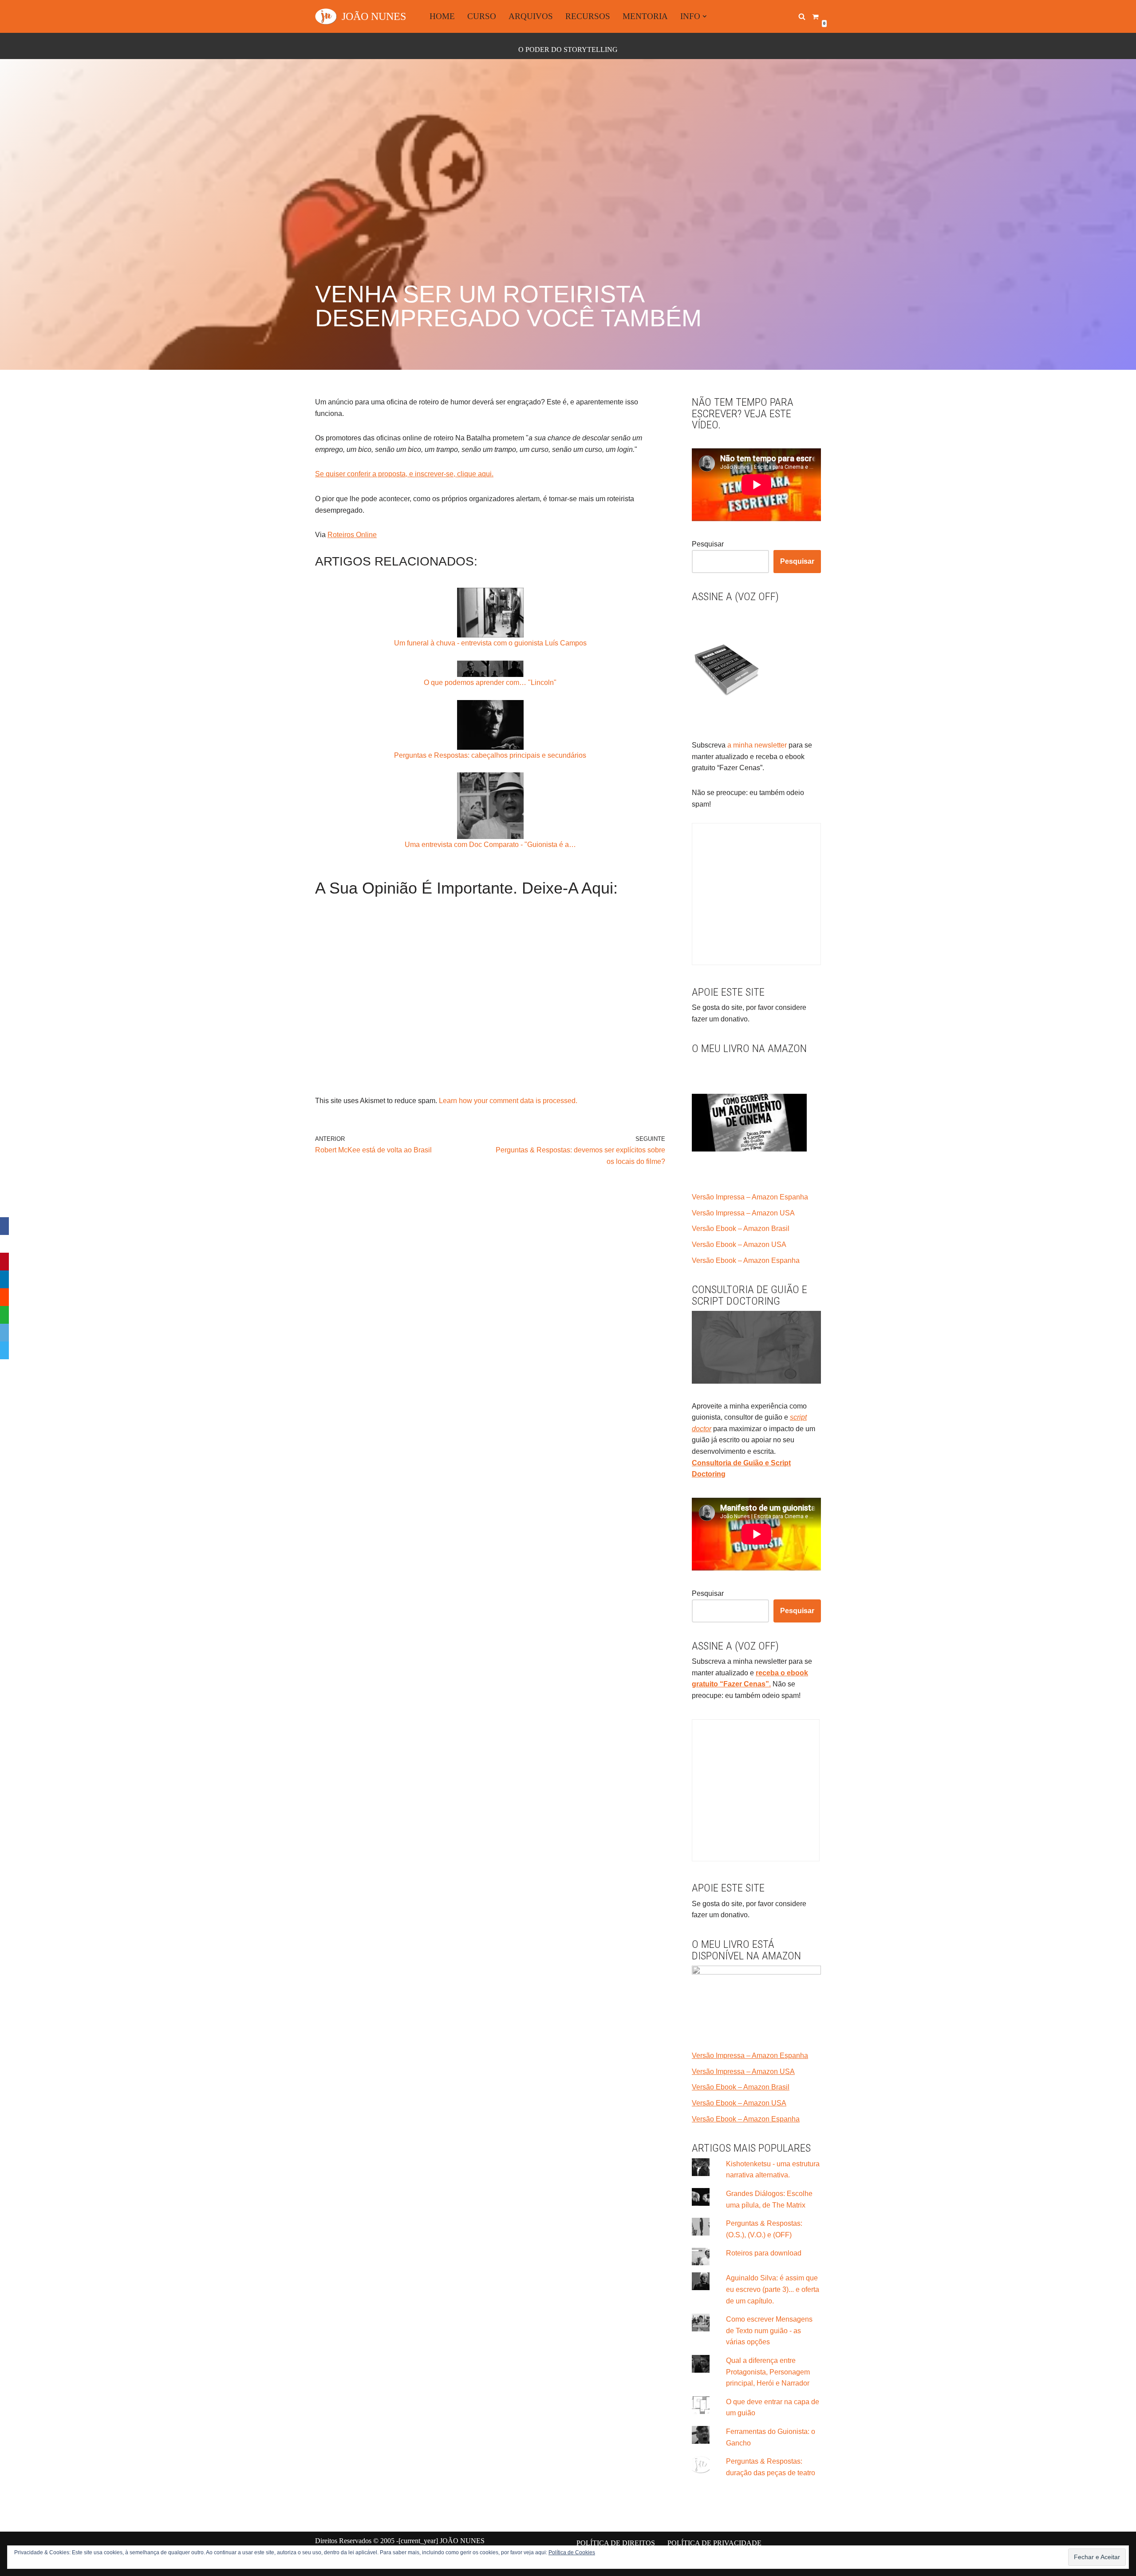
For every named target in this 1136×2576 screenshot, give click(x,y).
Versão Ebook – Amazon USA (739, 1244)
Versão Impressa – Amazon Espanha (750, 1197)
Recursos (588, 16)
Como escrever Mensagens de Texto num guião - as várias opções (769, 2331)
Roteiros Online (352, 535)
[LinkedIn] (4, 1279)
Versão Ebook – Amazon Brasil (741, 1229)
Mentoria (645, 16)
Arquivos (531, 16)
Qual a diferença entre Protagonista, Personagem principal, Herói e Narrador (768, 2372)
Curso (482, 16)
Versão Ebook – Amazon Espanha (746, 1260)
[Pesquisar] (802, 16)
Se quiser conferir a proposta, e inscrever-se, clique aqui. (404, 474)
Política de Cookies (572, 2552)
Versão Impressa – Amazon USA (743, 1213)
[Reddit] (4, 1297)
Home (442, 16)
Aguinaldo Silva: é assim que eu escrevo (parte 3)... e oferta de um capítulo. (773, 2289)
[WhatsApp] (4, 1315)
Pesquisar (708, 544)
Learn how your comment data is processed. (508, 1101)
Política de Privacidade (714, 2543)
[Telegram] (4, 1350)
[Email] (4, 1333)
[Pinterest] (4, 1262)
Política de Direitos (616, 2543)
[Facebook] (4, 1226)
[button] (705, 16)
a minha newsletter (756, 745)
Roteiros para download (764, 2253)
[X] (4, 1244)
